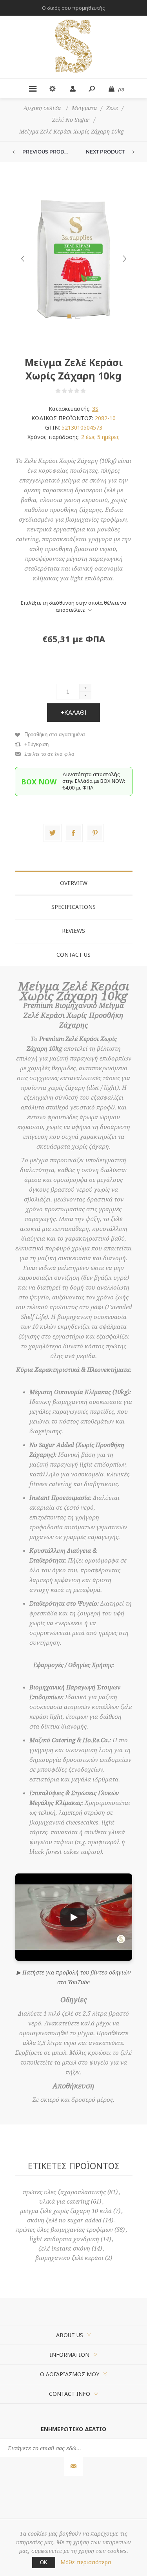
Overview (74, 883)
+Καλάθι (73, 713)
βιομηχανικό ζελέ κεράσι (69, 2258)
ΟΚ (44, 2562)
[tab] (74, 883)
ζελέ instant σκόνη (64, 2249)
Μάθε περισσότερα (86, 2562)
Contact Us (73, 955)
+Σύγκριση (36, 744)
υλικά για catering (64, 2202)
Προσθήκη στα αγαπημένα (55, 734)
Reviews (73, 931)
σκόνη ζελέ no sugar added (64, 2220)
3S (95, 409)
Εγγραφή (73, 2467)
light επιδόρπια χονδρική (64, 2239)
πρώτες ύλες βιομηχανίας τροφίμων (64, 2230)
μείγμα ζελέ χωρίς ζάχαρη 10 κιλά (66, 2211)
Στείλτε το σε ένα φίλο (49, 754)
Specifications (73, 907)
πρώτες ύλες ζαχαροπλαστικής (64, 2192)
